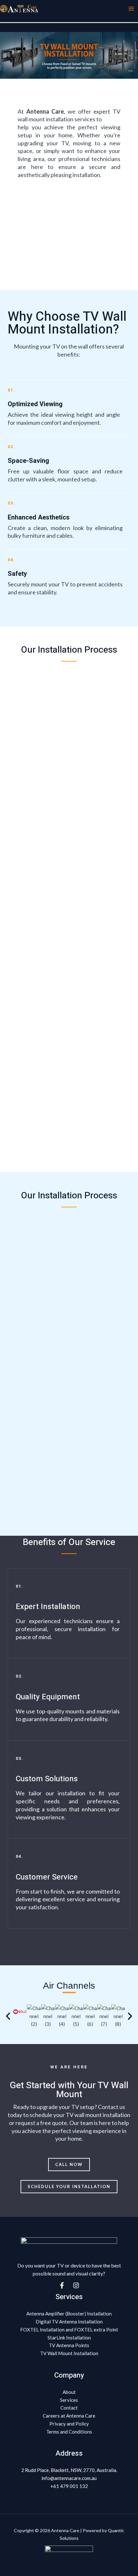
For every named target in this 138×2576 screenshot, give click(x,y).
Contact (69, 2408)
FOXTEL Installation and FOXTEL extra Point (69, 2330)
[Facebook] (62, 2285)
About (69, 2392)
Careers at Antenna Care (69, 2416)
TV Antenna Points (69, 2345)
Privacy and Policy (69, 2424)
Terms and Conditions (69, 2432)
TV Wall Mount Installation (69, 2353)
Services (69, 2400)
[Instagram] (76, 2285)
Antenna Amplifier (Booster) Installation (69, 2314)
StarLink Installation (69, 2338)
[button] (8, 2016)
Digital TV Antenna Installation (69, 2322)
